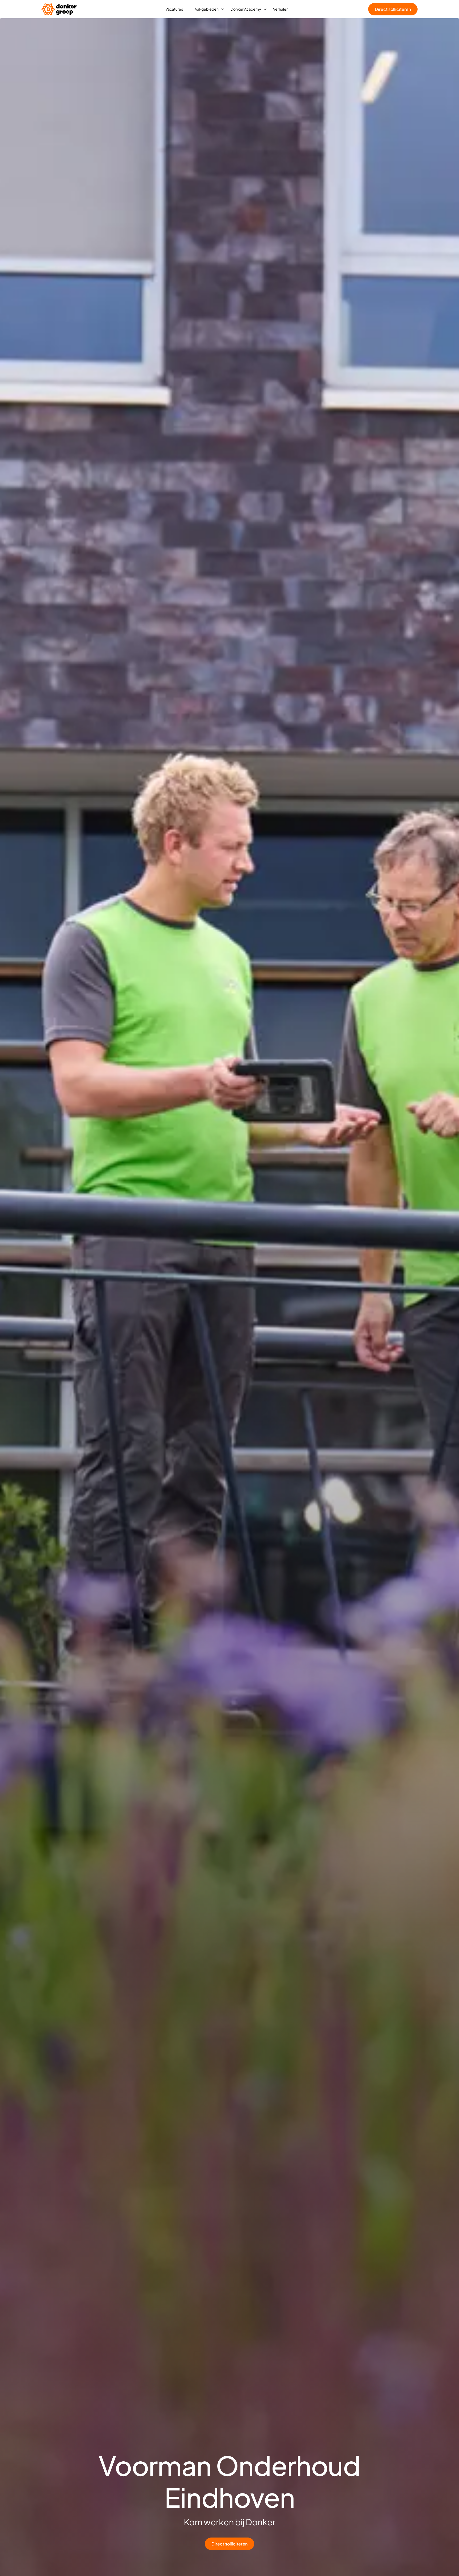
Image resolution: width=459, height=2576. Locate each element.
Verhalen (281, 9)
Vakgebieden (207, 9)
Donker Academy (246, 9)
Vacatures (174, 9)
